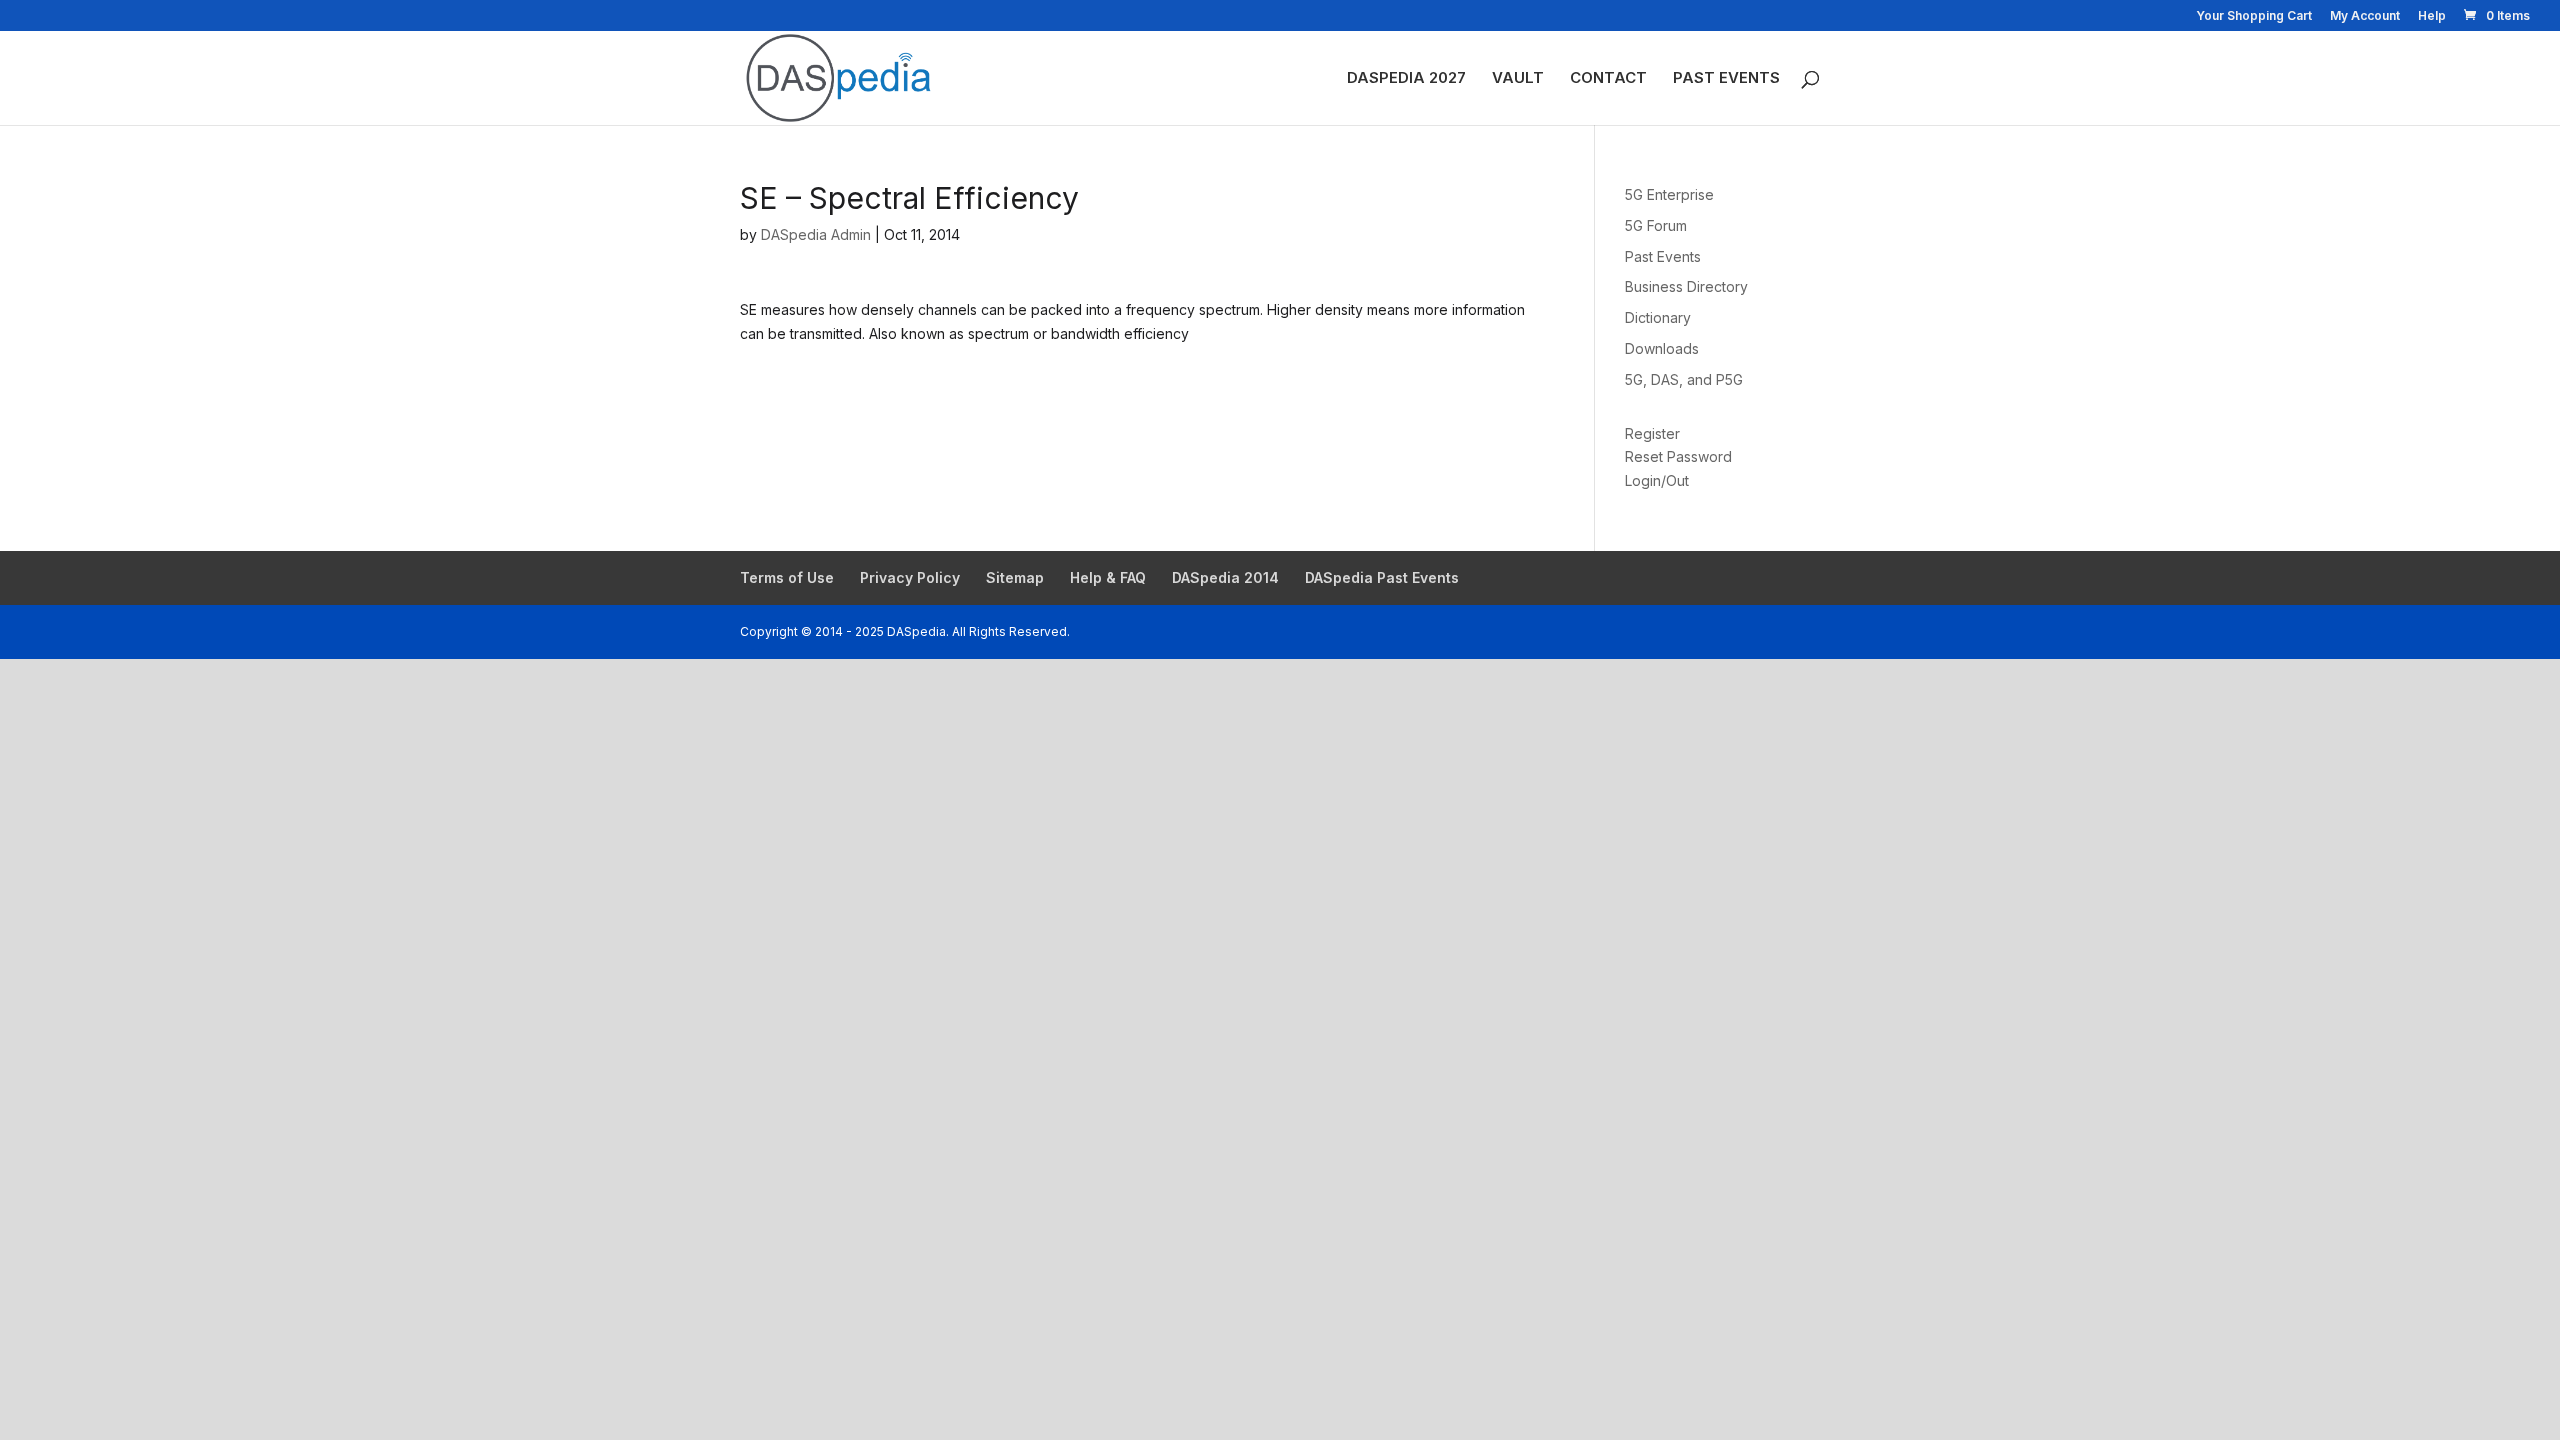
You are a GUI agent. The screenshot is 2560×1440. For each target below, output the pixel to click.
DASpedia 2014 (1225, 577)
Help (2432, 16)
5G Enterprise (1669, 194)
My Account (2365, 16)
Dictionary (1658, 317)
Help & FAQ (1108, 577)
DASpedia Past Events (1382, 577)
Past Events (1663, 256)
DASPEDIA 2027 (1406, 79)
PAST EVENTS (1726, 79)
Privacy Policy (910, 577)
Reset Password (1678, 456)
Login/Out (1657, 480)
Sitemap (1015, 577)
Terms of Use (787, 577)
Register (1652, 433)
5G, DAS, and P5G (1684, 379)
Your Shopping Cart (2254, 16)
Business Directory (1686, 286)
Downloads (1662, 348)
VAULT (1518, 79)
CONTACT (1608, 79)
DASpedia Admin (816, 234)
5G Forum (1656, 225)
